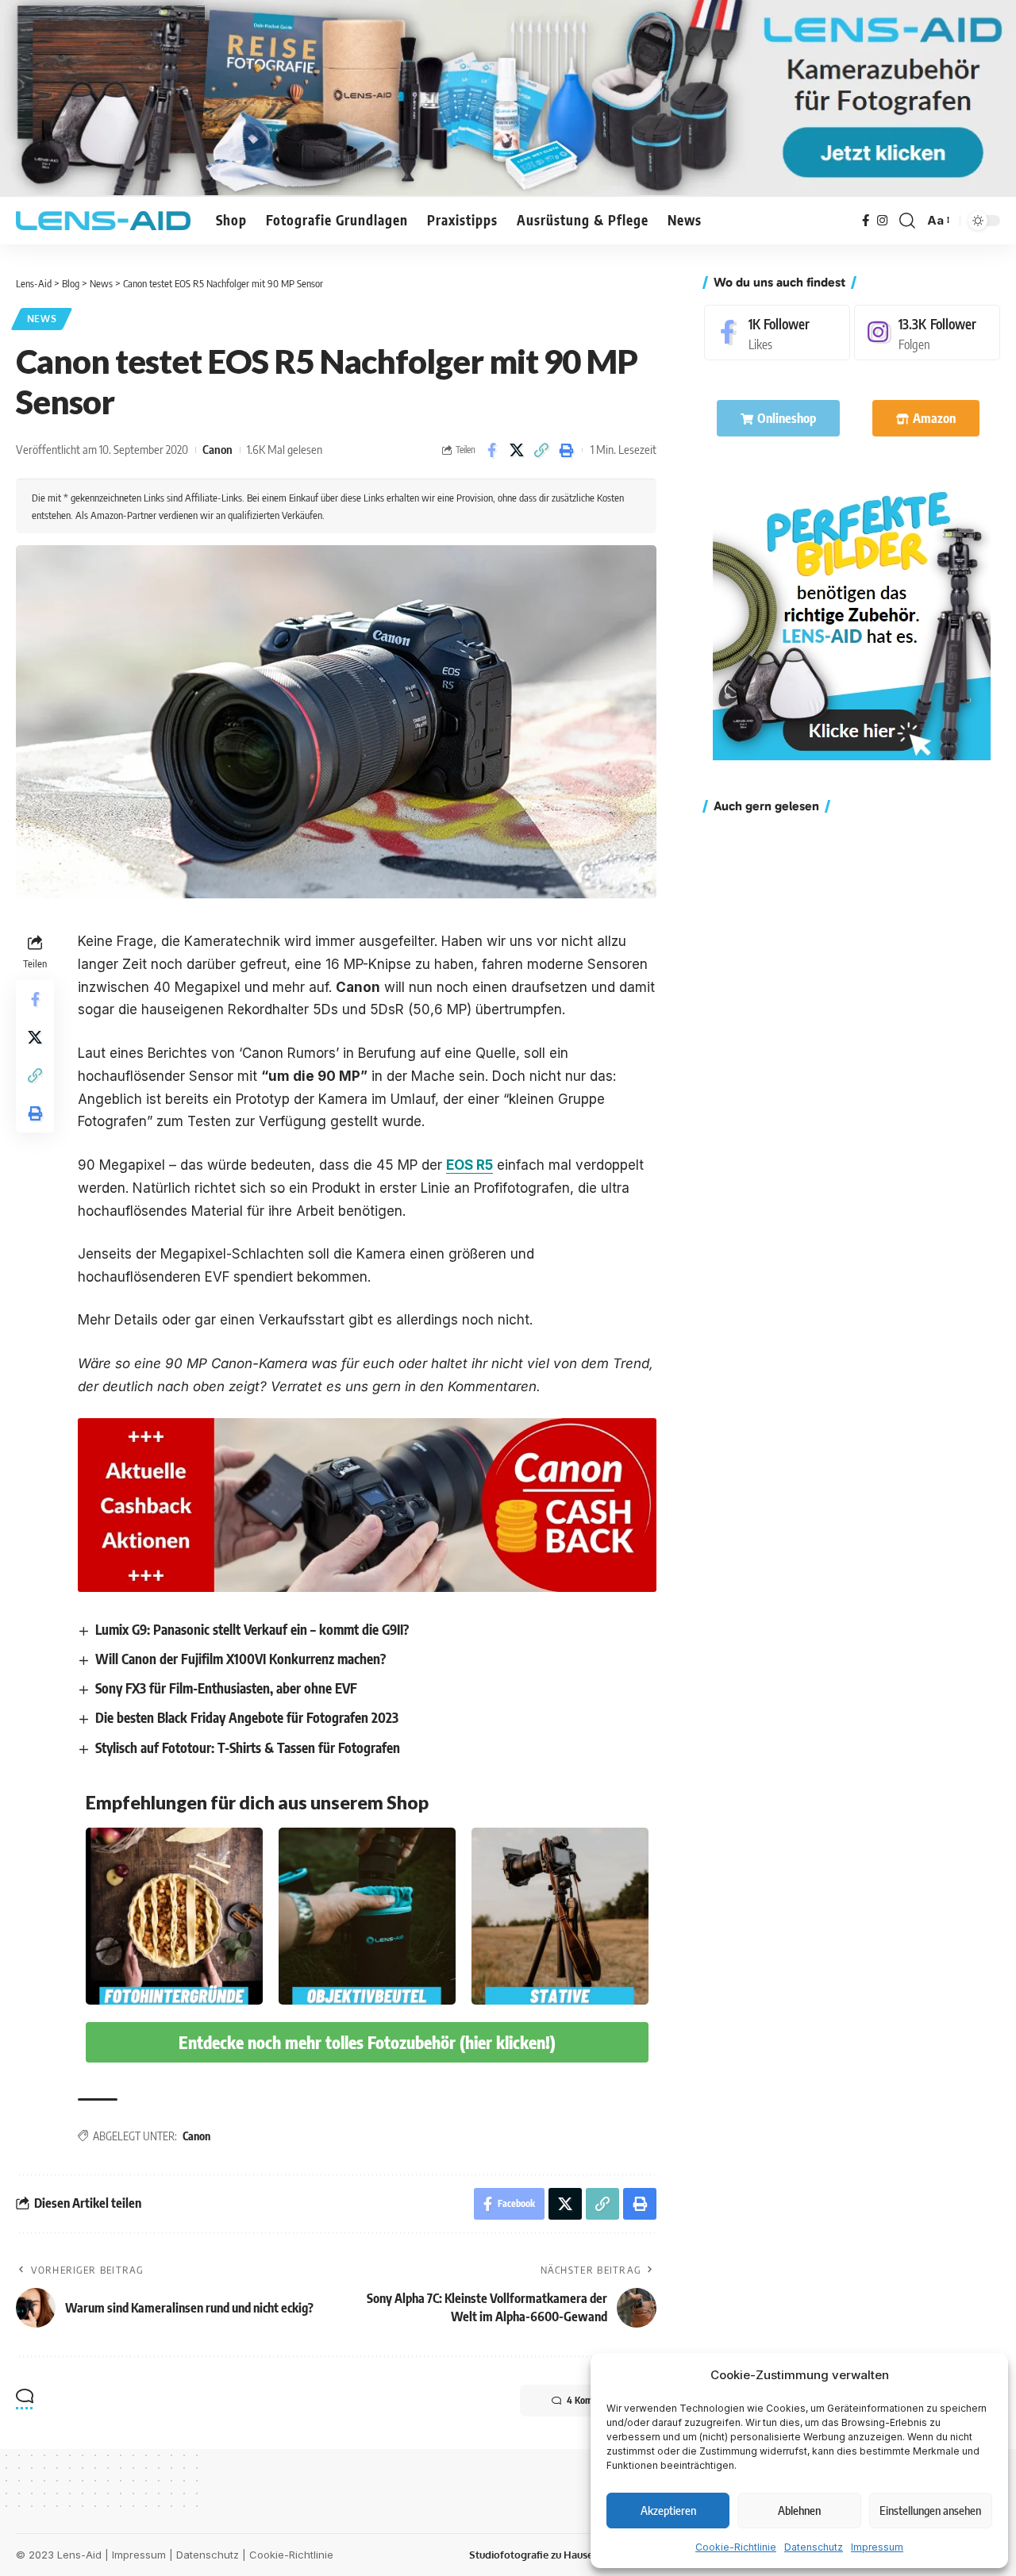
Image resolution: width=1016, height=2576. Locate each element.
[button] (907, 221)
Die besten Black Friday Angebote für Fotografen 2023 (247, 1717)
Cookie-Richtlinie (736, 2547)
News (42, 319)
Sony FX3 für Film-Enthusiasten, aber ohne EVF (226, 1688)
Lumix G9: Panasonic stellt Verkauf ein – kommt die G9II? (252, 1629)
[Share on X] (517, 450)
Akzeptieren (668, 2510)
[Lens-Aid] (103, 221)
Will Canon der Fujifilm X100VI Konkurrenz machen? (241, 1659)
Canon (217, 449)
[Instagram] (882, 221)
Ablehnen (799, 2510)
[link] (852, 621)
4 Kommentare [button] (596, 2400)
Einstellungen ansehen (930, 2510)
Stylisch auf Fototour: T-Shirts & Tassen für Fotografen (248, 1747)
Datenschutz (814, 2547)
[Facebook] (866, 221)
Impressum (877, 2547)
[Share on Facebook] (492, 450)
